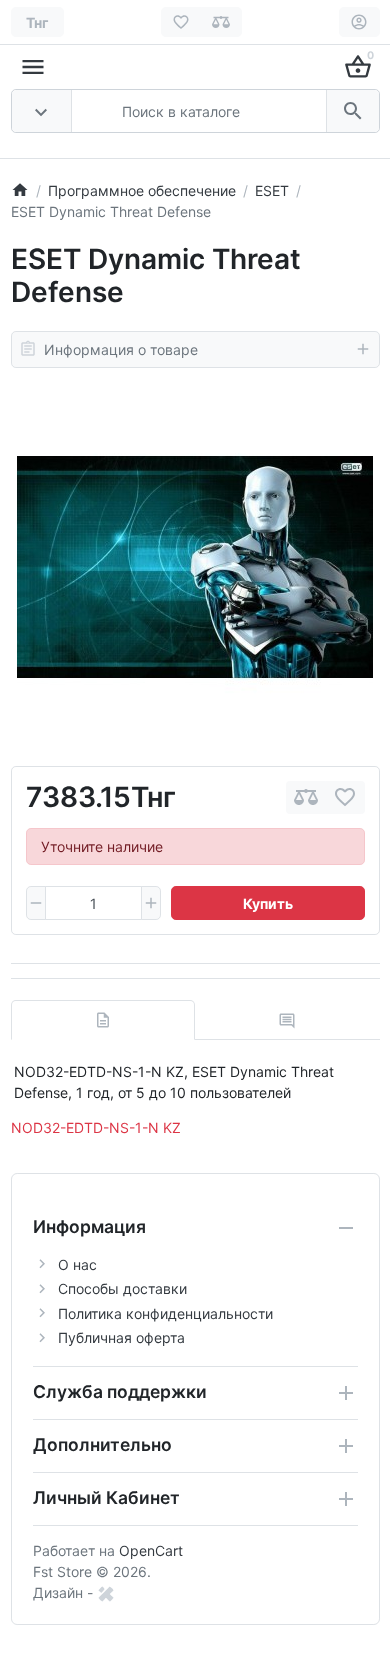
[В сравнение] (306, 797)
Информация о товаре (121, 349)
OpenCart (151, 1550)
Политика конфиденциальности (165, 1313)
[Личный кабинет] (359, 22)
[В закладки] (345, 797)
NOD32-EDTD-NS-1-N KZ (96, 1127)
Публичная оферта (121, 1337)
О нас (77, 1264)
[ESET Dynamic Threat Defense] (195, 567)
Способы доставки (122, 1288)
